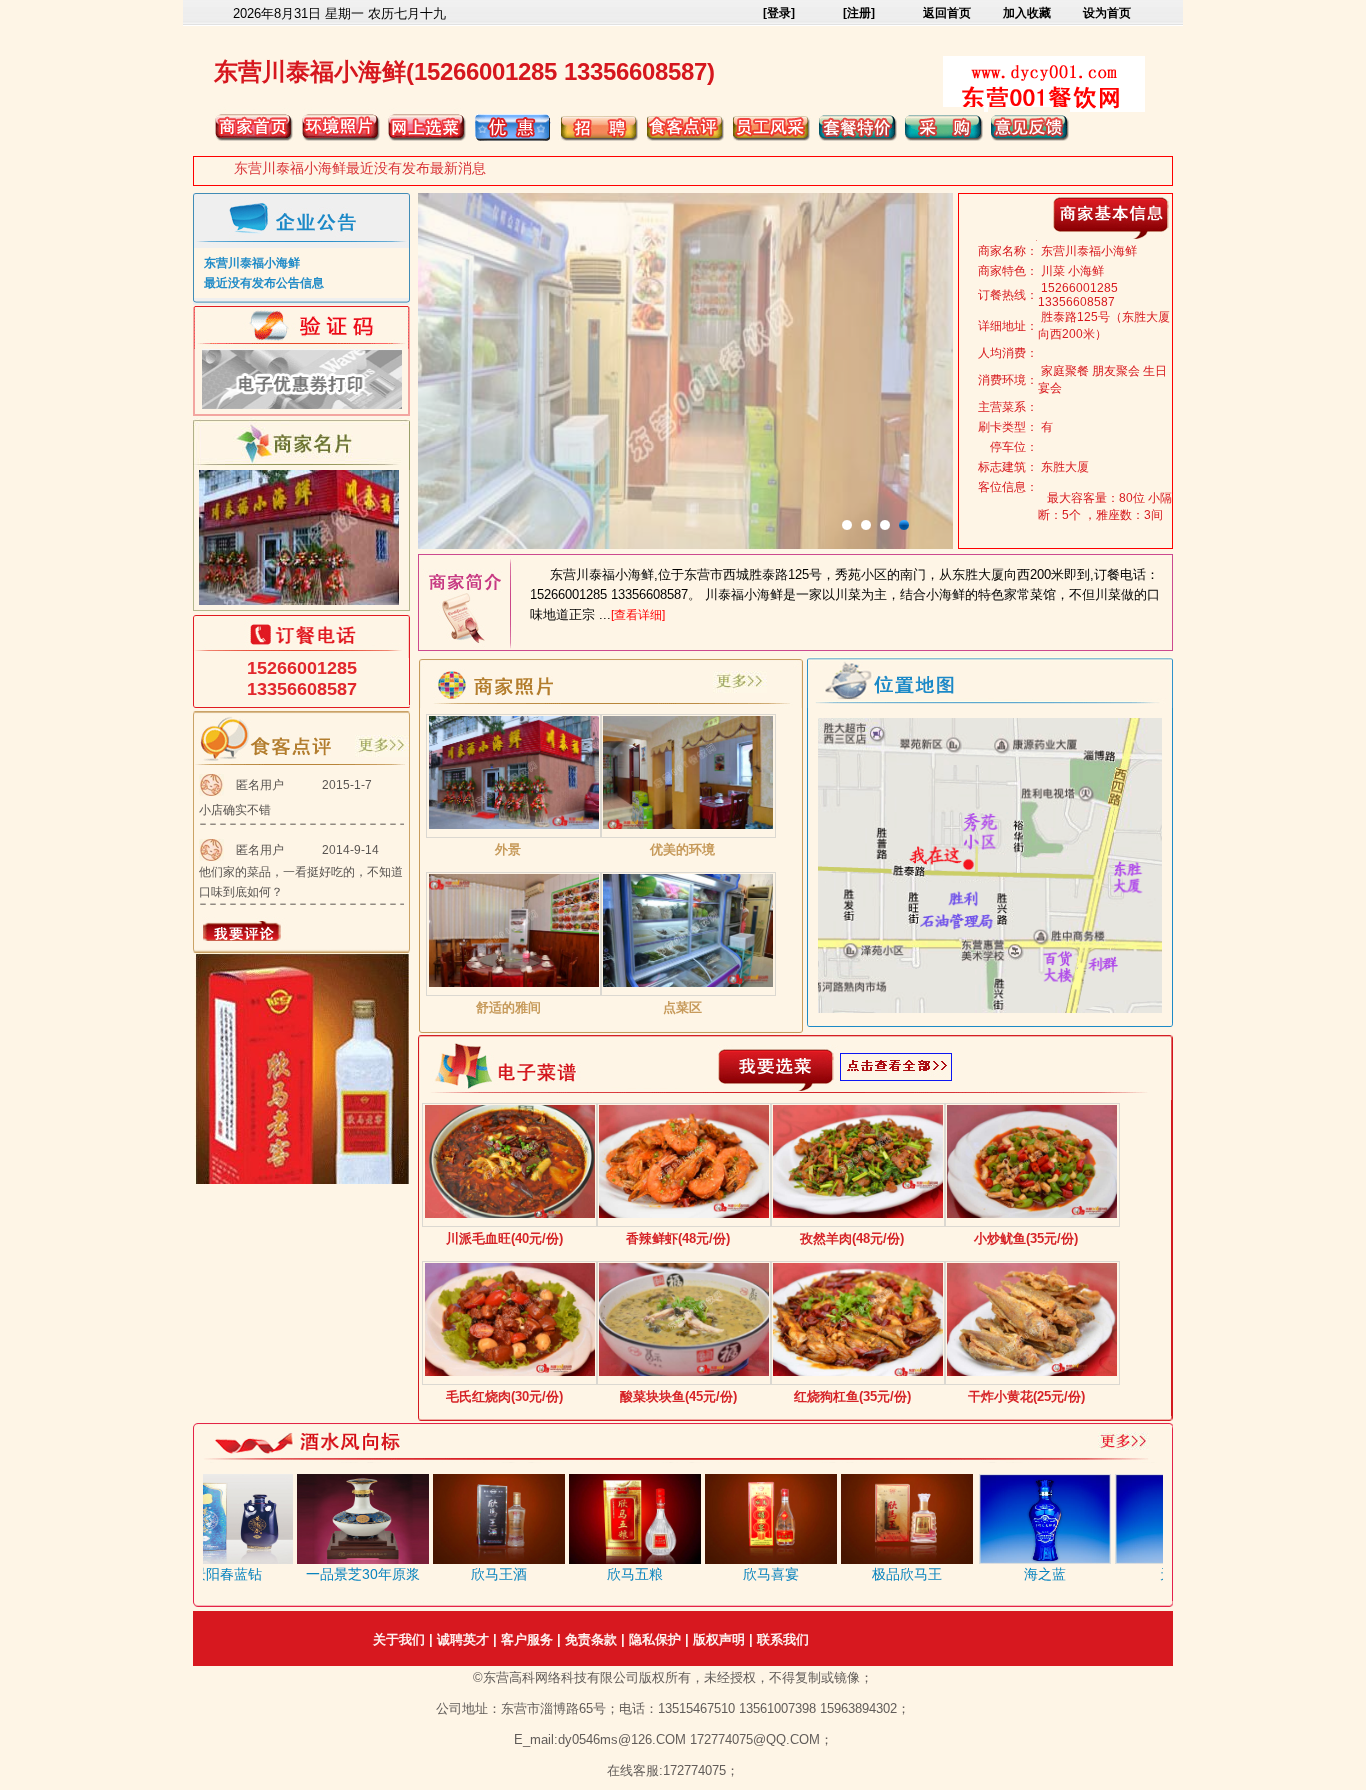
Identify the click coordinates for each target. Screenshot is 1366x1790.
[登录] (779, 13)
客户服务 (527, 1639)
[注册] (859, 13)
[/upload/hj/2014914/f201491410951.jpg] (688, 825)
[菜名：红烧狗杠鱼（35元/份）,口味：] (858, 1372)
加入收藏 (1027, 13)
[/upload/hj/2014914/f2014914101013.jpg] (514, 983)
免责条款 (591, 1639)
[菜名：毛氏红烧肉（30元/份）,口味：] (510, 1372)
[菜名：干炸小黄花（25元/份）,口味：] (1032, 1372)
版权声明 (719, 1639)
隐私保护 (655, 1639)
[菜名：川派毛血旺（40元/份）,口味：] (510, 1214)
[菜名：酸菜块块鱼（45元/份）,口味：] (684, 1372)
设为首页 (1107, 13)
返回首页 (947, 13)
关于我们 (399, 1639)
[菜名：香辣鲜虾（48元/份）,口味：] (684, 1214)
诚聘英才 (463, 1639)
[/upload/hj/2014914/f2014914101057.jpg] (688, 983)
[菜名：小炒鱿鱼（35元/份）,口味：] (1032, 1214)
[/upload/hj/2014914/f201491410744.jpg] (514, 825)
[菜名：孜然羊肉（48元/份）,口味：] (858, 1214)
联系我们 (783, 1639)
